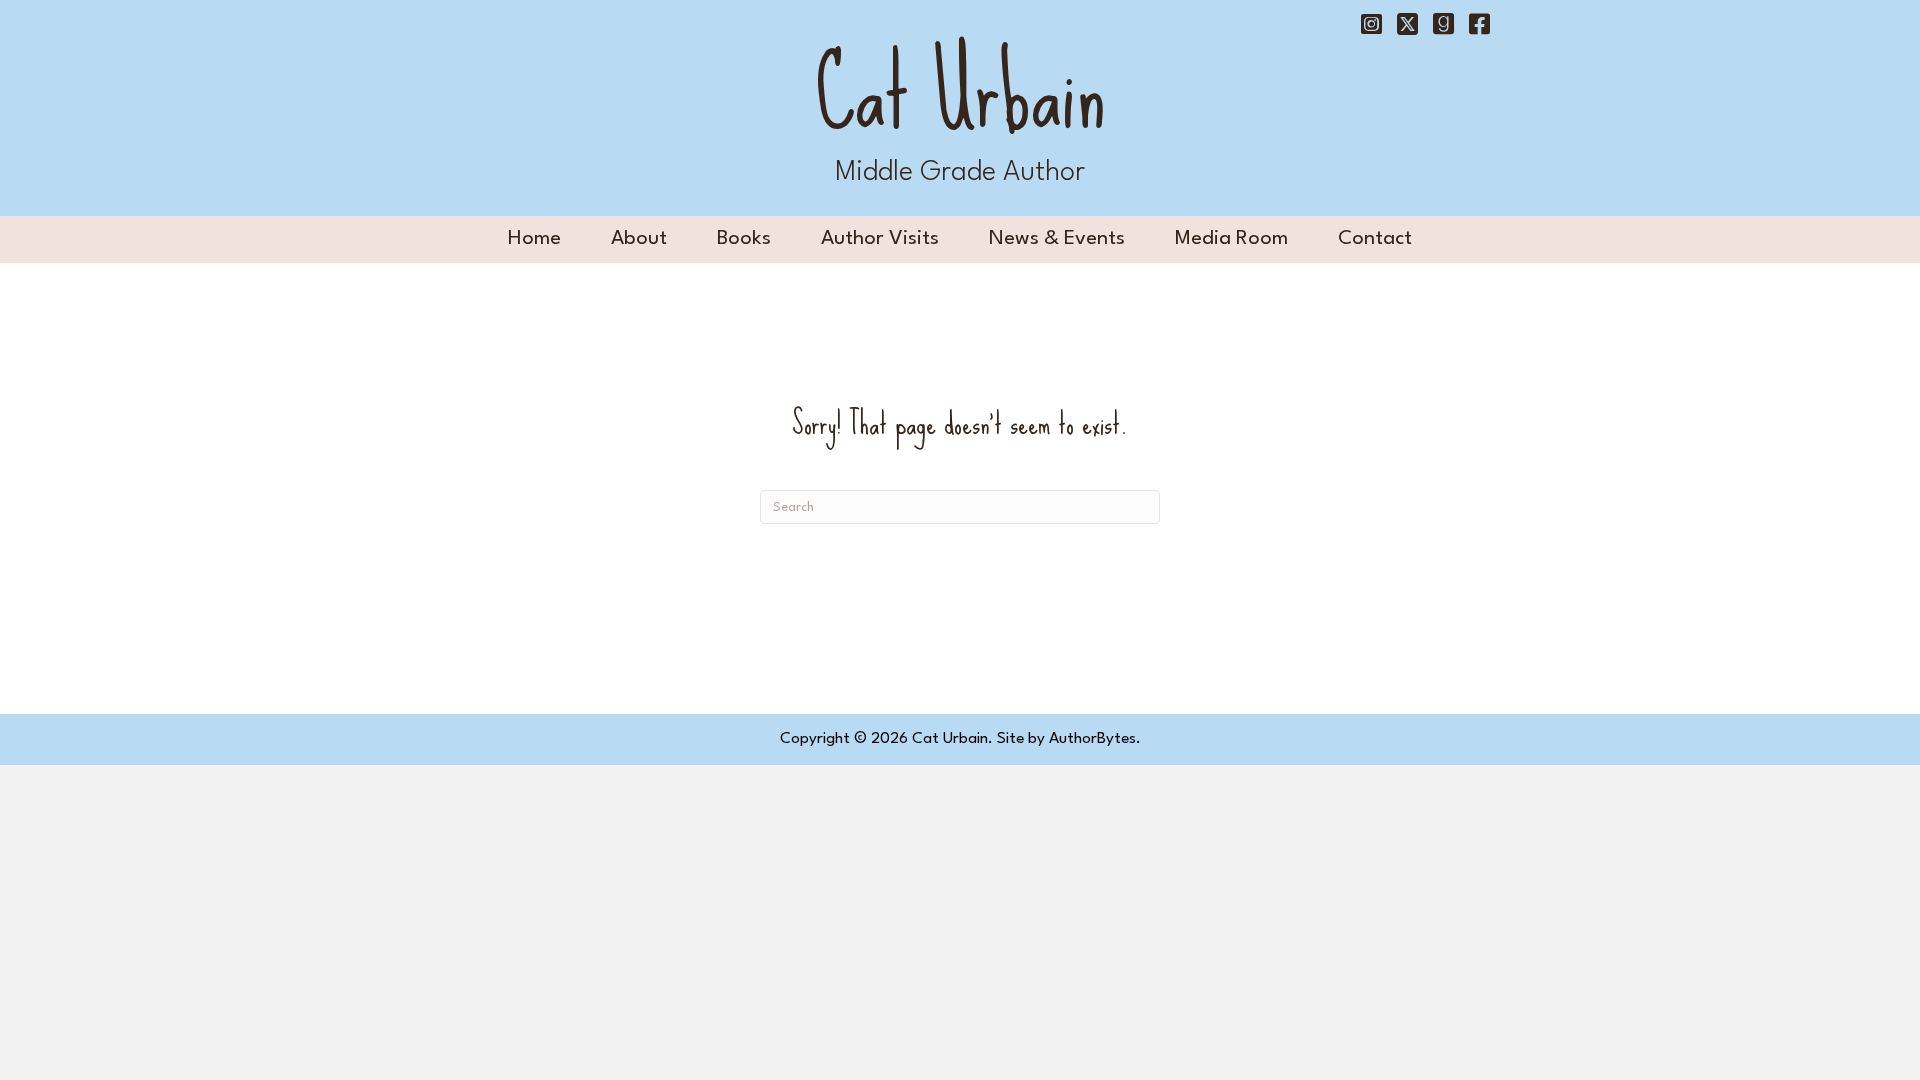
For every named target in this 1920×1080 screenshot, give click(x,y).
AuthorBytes (1092, 739)
